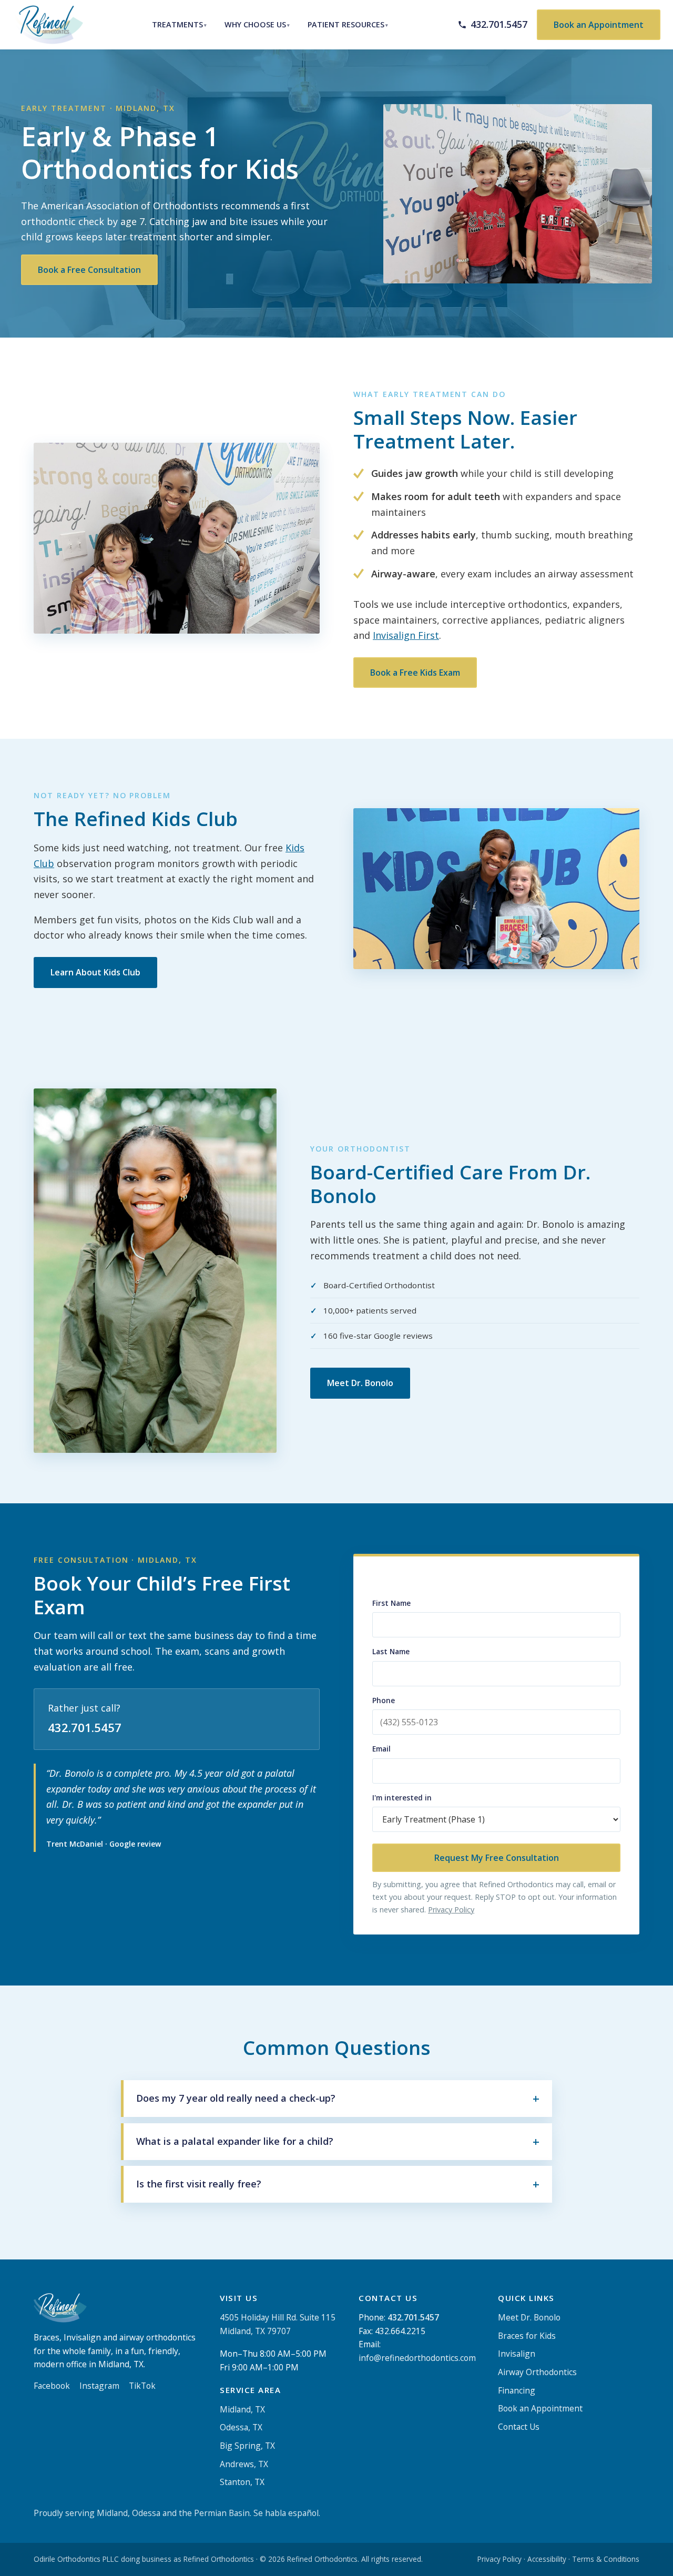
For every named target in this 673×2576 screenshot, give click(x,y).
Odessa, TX (241, 2428)
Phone (384, 1700)
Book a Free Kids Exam (415, 673)
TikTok (142, 2386)
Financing (517, 2390)
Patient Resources (346, 24)
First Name (391, 1603)
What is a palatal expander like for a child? (235, 2141)
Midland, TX (242, 2409)
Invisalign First (406, 636)
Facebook (52, 2386)
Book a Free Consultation (89, 270)
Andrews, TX (244, 2464)
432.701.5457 (85, 1728)
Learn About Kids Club (95, 972)
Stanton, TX (242, 2482)
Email (381, 1749)
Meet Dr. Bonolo (360, 1383)
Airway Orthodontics (537, 2372)
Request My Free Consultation (497, 1858)
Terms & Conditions (606, 2559)
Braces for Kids (527, 2336)
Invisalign (517, 2354)
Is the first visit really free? (199, 2184)
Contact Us (519, 2427)
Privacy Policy (451, 1910)
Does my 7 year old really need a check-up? (236, 2098)
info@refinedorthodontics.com (417, 2358)
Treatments (177, 24)
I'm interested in (402, 1798)
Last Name (391, 1652)
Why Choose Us (255, 24)
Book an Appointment (599, 25)
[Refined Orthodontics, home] (48, 25)
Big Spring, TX (247, 2446)
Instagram (99, 2386)
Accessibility (547, 2559)
